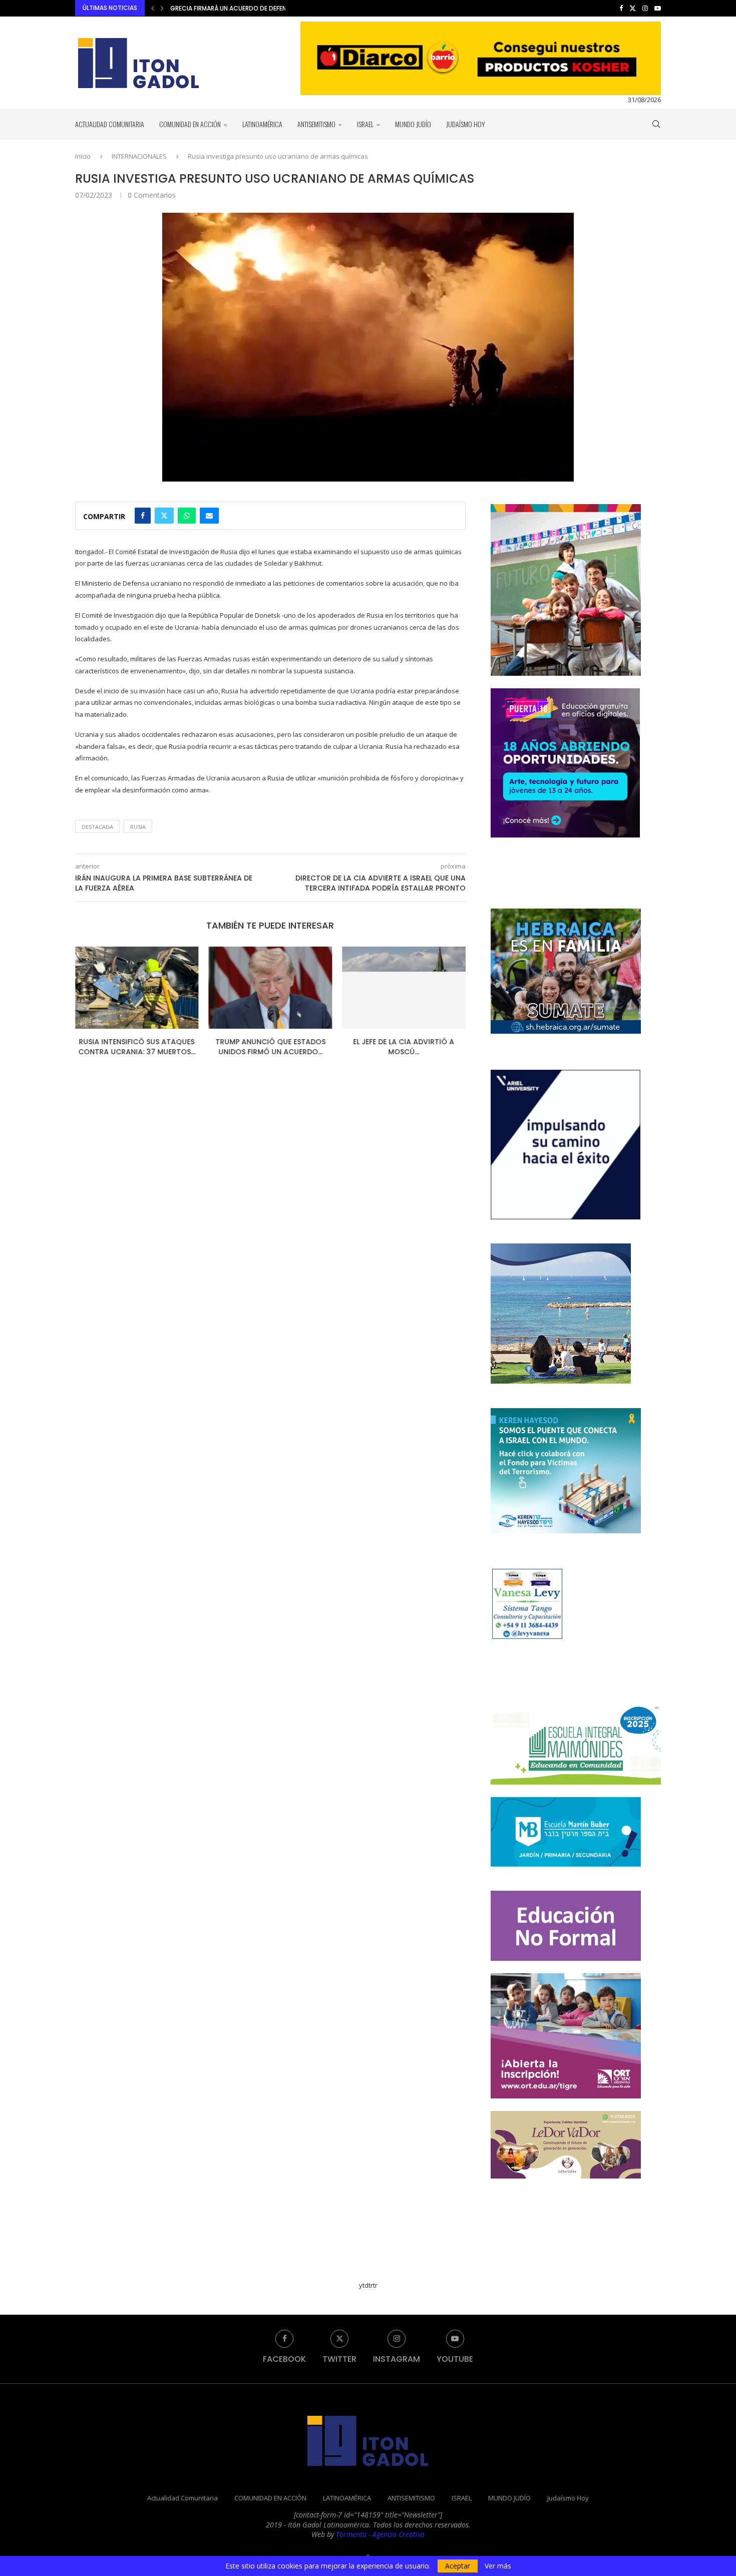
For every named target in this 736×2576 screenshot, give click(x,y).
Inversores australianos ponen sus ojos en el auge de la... (263, 8)
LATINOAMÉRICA (262, 124)
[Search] (656, 124)
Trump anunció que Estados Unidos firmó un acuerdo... (137, 1047)
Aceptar (458, 2566)
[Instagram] (645, 8)
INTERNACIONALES (139, 156)
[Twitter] (633, 8)
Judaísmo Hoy (466, 124)
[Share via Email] (209, 516)
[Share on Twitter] (164, 516)
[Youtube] (658, 8)
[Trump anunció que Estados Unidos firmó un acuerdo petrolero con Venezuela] (137, 988)
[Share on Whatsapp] (187, 516)
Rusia (138, 827)
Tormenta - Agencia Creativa (380, 2534)
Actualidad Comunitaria (110, 124)
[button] (153, 8)
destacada (97, 827)
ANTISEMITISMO (316, 124)
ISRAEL (365, 124)
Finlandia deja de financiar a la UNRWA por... (404, 1047)
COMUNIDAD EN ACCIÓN (190, 124)
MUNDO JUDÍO (413, 124)
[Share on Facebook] (143, 516)
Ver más (498, 2566)
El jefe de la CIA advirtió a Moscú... (270, 1047)
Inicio (83, 156)
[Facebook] (621, 8)
